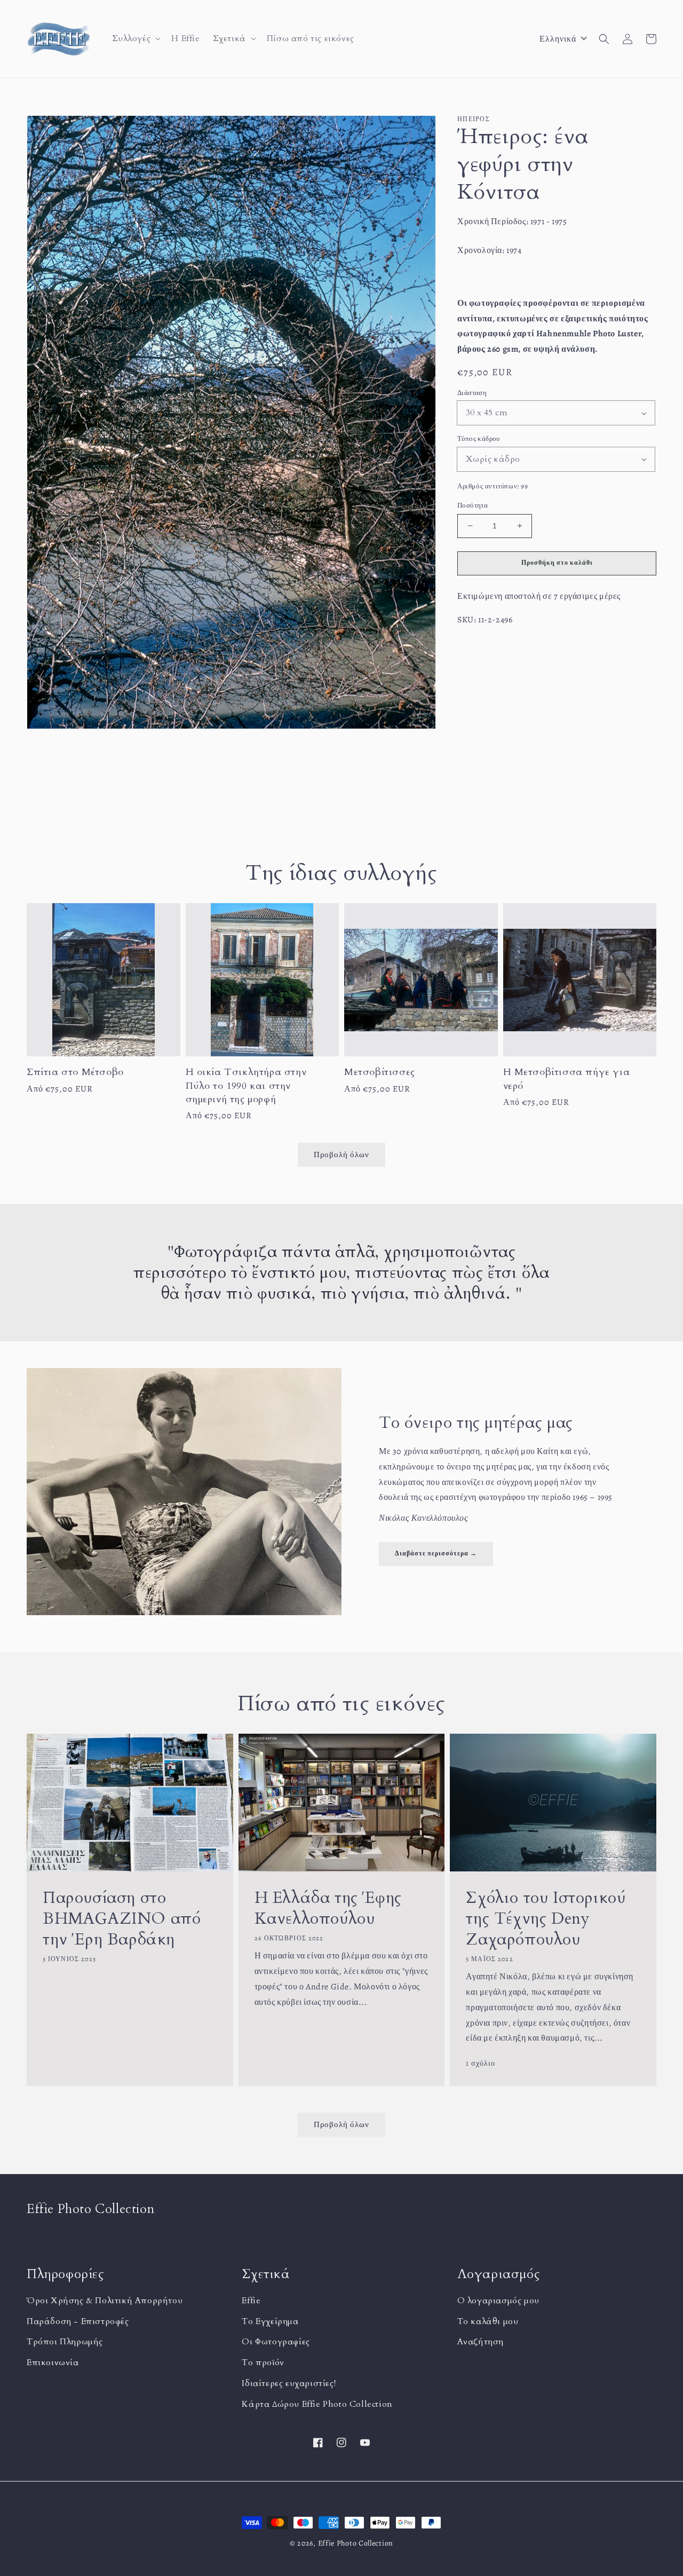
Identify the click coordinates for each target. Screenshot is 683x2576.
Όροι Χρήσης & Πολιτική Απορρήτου (105, 2301)
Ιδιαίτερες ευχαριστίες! (289, 2383)
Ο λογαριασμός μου (498, 2301)
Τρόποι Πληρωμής (65, 2342)
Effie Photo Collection (356, 2543)
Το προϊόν (263, 2362)
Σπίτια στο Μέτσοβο (75, 1072)
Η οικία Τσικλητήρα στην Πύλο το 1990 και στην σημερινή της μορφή (246, 1085)
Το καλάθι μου (488, 2321)
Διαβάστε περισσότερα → (436, 1553)
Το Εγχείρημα (270, 2321)
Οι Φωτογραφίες (276, 2342)
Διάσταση (472, 393)
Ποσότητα (472, 505)
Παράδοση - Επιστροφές (78, 2321)
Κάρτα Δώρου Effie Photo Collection (317, 2404)
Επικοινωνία (53, 2362)
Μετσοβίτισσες (380, 1072)
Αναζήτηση (481, 2342)
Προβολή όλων (341, 2124)
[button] (136, 39)
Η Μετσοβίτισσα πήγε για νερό (567, 1079)
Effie (251, 2301)
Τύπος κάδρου (479, 438)
